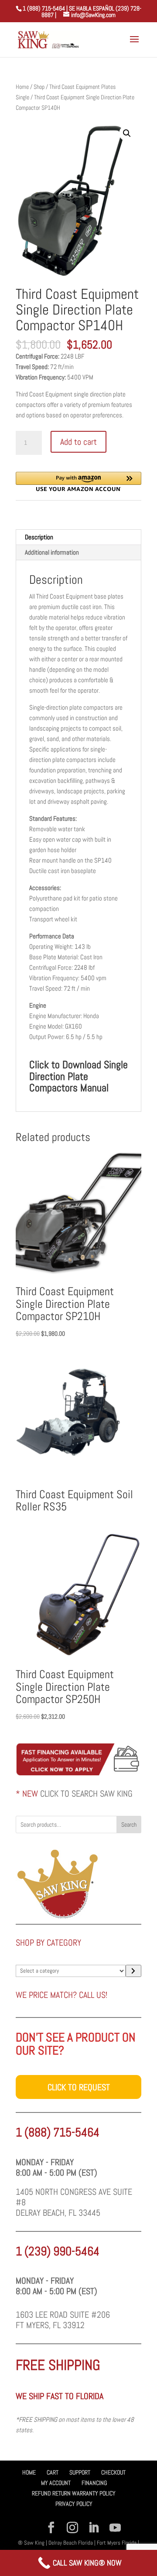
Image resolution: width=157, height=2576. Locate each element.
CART (53, 2472)
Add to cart (78, 442)
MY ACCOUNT (56, 2483)
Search (129, 1825)
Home (22, 87)
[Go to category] (133, 1971)
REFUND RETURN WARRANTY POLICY (74, 2493)
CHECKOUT (113, 2472)
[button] (127, 133)
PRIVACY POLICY (74, 2504)
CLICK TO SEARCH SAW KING (86, 1794)
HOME (29, 2472)
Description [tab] (39, 537)
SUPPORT (80, 2472)
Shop (39, 87)
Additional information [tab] (52, 552)
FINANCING (94, 2483)
